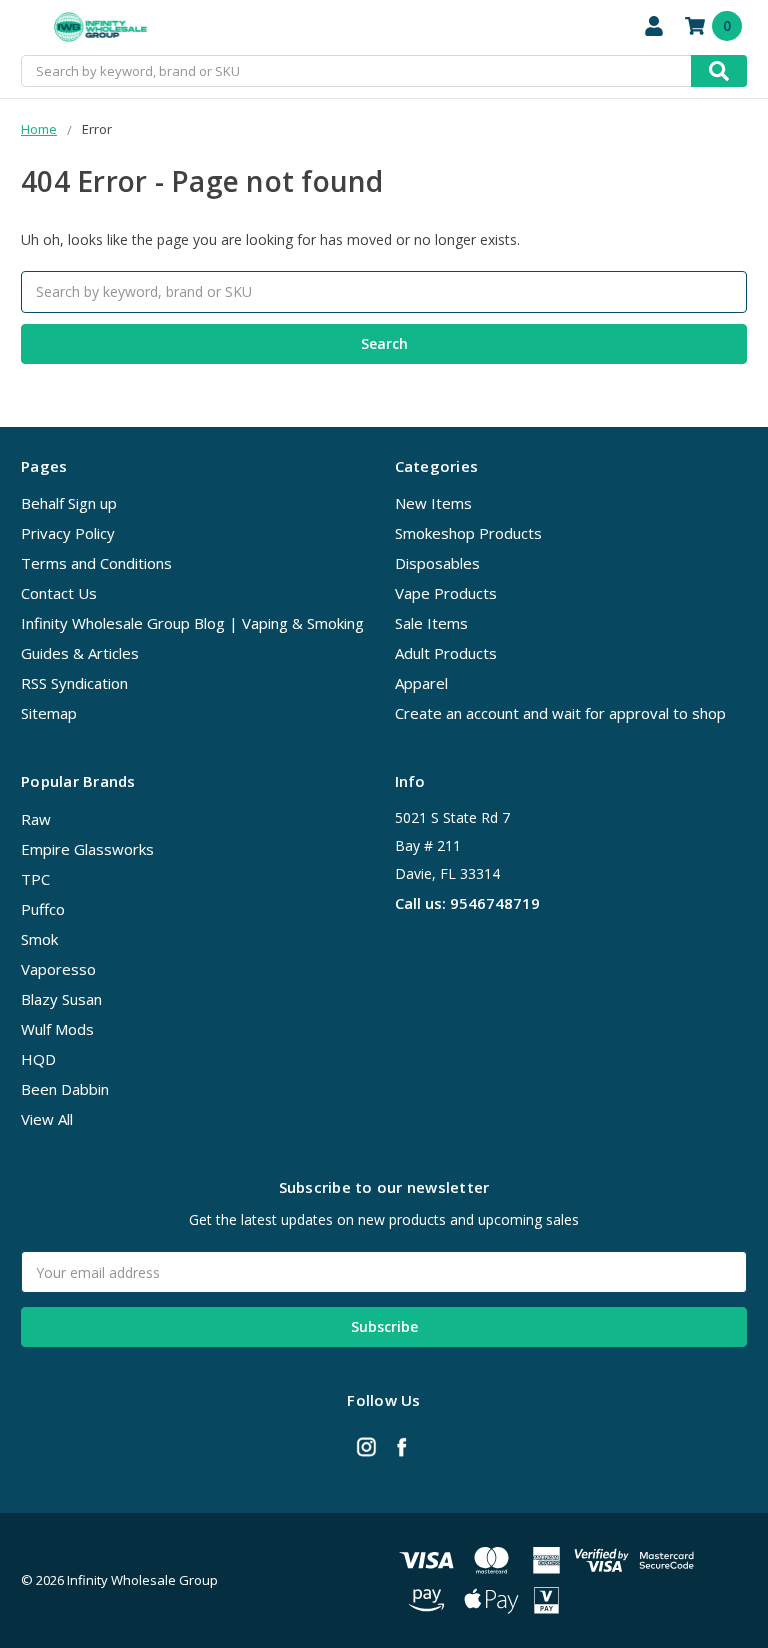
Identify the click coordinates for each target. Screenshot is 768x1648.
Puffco (43, 909)
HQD (38, 1059)
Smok (39, 939)
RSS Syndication (74, 683)
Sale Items (431, 623)
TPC (35, 879)
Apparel (421, 683)
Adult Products (446, 653)
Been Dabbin (65, 1089)
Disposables (437, 563)
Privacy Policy (68, 533)
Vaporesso (58, 969)
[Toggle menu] (27, 27)
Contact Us (59, 593)
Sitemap (49, 713)
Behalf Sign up (69, 503)
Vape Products (446, 593)
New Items (433, 503)
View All (47, 1119)
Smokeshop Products (468, 533)
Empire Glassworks (87, 849)
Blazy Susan (61, 999)
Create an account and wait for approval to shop (560, 713)
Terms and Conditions (96, 563)
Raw (36, 819)
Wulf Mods (57, 1029)
